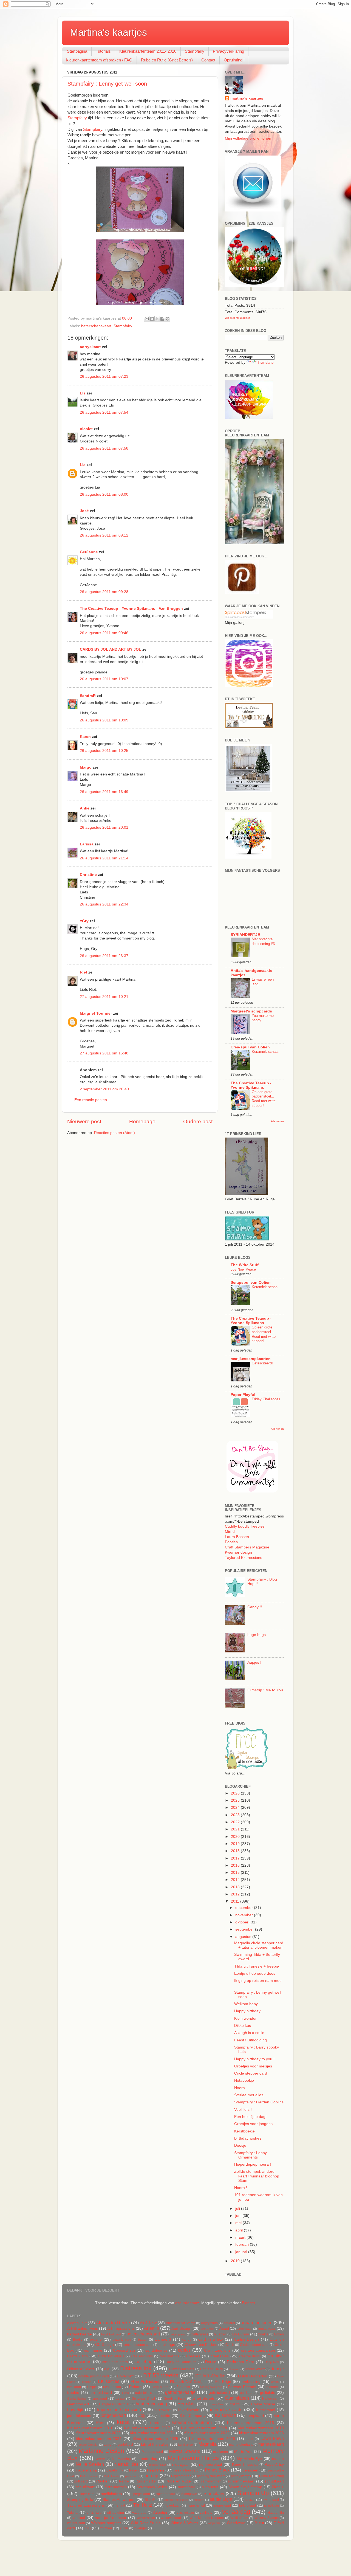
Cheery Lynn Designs (201, 2345)
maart (241, 2237)
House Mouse (263, 2404)
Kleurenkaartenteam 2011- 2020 (148, 51)
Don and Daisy (211, 2369)
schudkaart (274, 2481)
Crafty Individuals (111, 2356)
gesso (120, 2399)
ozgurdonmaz (187, 2303)
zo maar (106, 2528)
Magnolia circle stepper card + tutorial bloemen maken (259, 1945)
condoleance (156, 2350)
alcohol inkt (77, 2323)
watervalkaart (171, 2518)
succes (250, 2500)
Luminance (186, 2445)
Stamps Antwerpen (119, 2500)
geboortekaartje (180, 2392)
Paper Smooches (245, 2465)
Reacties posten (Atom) (114, 1133)
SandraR (88, 696)
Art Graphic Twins (83, 2328)
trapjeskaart (222, 2506)
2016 (236, 1865)
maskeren (220, 2452)
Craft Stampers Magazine (247, 1547)
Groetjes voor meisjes (253, 2066)
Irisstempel (266, 2410)
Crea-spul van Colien (250, 1047)
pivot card (132, 2476)
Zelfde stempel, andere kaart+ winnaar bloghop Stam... (257, 2176)
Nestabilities (126, 2464)
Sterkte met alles (249, 2095)
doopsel (234, 2369)
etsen (275, 2382)
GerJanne (89, 552)
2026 (236, 1793)
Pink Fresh (111, 2476)
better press (178, 2334)
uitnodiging (116, 2513)
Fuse (125, 2393)
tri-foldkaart (247, 2506)
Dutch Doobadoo (253, 2376)
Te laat (120, 2506)
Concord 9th (124, 2350)
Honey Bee (216, 2404)
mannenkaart (271, 2444)
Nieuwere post (84, 1121)
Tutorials (103, 51)
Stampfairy (195, 51)
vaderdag (139, 2513)
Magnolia (208, 2444)
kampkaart (255, 2416)
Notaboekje (244, 2080)
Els (83, 393)
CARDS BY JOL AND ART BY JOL (111, 649)
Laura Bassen (237, 1537)
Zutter (124, 2528)
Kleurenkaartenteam (192, 2422)
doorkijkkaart (255, 2369)
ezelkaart (74, 2387)
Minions (101, 2459)
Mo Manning (121, 2459)
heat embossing (151, 2404)
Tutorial (73, 2513)
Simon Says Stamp (245, 2487)
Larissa (87, 844)
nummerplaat (211, 2464)
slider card (87, 2494)
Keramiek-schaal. (266, 1052)
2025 (236, 1800)
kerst (123, 2422)
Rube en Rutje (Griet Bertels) (167, 60)
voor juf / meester (111, 2518)
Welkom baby (246, 2004)
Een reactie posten (91, 1100)
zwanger (141, 2528)
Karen (85, 737)
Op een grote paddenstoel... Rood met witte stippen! (264, 1099)
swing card (271, 2500)
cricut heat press (115, 2362)
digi (107, 2369)
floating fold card (211, 2387)
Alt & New (148, 2323)
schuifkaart (85, 2487)
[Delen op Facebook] (162, 319)
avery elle (207, 2329)
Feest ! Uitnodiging (250, 2040)
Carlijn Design (246, 2339)
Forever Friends (242, 2387)
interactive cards (226, 2409)
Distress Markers (182, 2369)
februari (243, 2245)
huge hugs (257, 1635)
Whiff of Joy (239, 2518)
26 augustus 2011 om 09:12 (104, 535)
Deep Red (272, 2362)
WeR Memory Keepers (207, 2518)
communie (93, 2350)
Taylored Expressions (244, 1558)
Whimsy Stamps (267, 2518)
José (84, 511)
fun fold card (101, 2393)
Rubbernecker (146, 2481)
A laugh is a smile (249, 2033)
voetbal (79, 2518)
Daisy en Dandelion (181, 2362)
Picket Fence (89, 2476)
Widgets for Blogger (237, 318)
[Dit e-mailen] (147, 319)
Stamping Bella (80, 2500)
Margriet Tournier (96, 1013)
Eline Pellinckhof (145, 2382)
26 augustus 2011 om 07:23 (104, 376)
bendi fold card (111, 2334)
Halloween (270, 2399)
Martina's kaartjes (108, 32)
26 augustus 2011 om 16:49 (104, 792)
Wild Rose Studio (146, 2523)
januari (242, 2252)
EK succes (109, 2381)
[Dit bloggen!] (152, 319)
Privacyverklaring (228, 51)
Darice (211, 2362)
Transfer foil (196, 2506)
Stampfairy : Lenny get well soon (107, 84)
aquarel (229, 2323)
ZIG (87, 2528)
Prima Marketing (271, 2476)
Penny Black (217, 2470)
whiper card (76, 2523)
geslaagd (100, 2399)
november (245, 1915)
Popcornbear (181, 2476)
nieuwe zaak (158, 2465)
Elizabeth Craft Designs (188, 2382)
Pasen (134, 2470)
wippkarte (214, 2523)
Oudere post (198, 1121)
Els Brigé (223, 2382)
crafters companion (258, 2350)
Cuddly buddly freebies (245, 1526)
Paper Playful (243, 1395)
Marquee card (152, 2452)
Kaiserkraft (225, 2415)
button (143, 2340)
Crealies (193, 2356)
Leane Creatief (88, 2445)
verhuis (206, 2512)
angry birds (209, 2323)
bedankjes (267, 2328)
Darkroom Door (240, 2362)
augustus (244, 1937)
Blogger (248, 2303)
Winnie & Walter (184, 2523)
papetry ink (115, 2470)
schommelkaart (241, 2481)
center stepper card (138, 2345)
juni (239, 2216)
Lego (107, 2445)
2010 (236, 2261)
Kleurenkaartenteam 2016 (90, 2428)
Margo (86, 767)
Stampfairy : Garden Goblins (259, 2102)
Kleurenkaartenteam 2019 (261, 2428)
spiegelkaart (141, 2494)
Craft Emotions (217, 2350)
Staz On (151, 2500)
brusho (96, 2339)
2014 (236, 1880)
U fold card (94, 2513)
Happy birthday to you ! (254, 2059)
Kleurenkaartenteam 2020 (98, 2433)
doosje (277, 2369)
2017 (236, 1858)
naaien (278, 2459)
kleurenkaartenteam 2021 (153, 2433)
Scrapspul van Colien (251, 1283)
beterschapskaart (96, 326)
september (245, 1929)
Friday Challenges (266, 1399)
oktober (242, 1922)
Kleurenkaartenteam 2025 (155, 2439)
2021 (236, 1829)
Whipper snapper (106, 2523)
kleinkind (157, 2423)
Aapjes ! (254, 1662)
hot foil (235, 2404)
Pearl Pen (156, 2470)
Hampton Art (78, 2404)
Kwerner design (238, 1552)
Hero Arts (187, 2404)
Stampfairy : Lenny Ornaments (250, 2155)
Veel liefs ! (243, 2110)
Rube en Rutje (178, 2481)
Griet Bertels (204, 2398)
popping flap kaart (211, 2476)
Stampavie (189, 2494)
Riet (83, 972)
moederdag (147, 2459)
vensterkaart (185, 2513)
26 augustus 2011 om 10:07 (104, 679)
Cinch (230, 2345)
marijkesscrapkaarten (251, 1359)
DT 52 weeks (161, 2375)
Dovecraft (125, 2376)
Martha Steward (185, 2451)
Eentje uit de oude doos (255, 1973)
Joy (142, 2415)
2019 (236, 1844)
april (240, 2230)
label (249, 2439)
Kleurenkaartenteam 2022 (207, 2433)
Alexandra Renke (113, 2323)
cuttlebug (144, 2361)
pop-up (151, 2476)
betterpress (200, 2334)
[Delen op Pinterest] (168, 319)
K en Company (193, 2416)
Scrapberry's (116, 2487)
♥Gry (84, 921)
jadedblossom (79, 2416)
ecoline (87, 2382)
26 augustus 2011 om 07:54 (104, 412)
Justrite (164, 2416)
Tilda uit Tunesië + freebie (257, 1966)
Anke (85, 808)
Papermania (86, 2470)
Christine (88, 875)
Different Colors (81, 2369)
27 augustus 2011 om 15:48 (104, 1053)
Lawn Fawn (272, 2438)
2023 (236, 1815)
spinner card (166, 2494)
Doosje (240, 2145)
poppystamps (241, 2476)
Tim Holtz (143, 2505)
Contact (208, 60)
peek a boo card (186, 2470)
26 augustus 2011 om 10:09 (104, 720)
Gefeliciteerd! (262, 1363)
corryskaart (90, 347)
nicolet (86, 429)
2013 (236, 1887)
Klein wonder (245, 2018)
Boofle (78, 2340)
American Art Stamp (181, 2323)
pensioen (250, 2470)
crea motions (169, 2356)
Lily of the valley (155, 2444)
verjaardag (236, 2512)
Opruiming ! (234, 60)
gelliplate (268, 2393)
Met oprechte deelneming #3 (263, 941)
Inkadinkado (189, 2410)
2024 (236, 1808)
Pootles (231, 1542)
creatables (220, 2356)
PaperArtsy (274, 2464)
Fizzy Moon (160, 2387)
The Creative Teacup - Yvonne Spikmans (251, 1085)
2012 (236, 1894)
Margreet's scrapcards (251, 1011)
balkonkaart (244, 2329)
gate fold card (146, 2393)
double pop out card (94, 2376)
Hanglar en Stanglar (114, 2404)
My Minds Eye (249, 2459)
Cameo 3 (163, 2339)
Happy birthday (247, 2011)
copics (184, 2350)
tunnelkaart (271, 2506)
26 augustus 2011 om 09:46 (104, 633)
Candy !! (255, 1607)
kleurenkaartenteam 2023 (261, 2433)
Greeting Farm (175, 2399)
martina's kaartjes (247, 98)
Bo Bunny (241, 2334)
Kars (100, 2423)
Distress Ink (136, 2368)
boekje (263, 2334)
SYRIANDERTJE (245, 935)
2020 (236, 1837)
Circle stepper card (251, 2073)
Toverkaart (173, 2506)
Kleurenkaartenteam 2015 (250, 2423)
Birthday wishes (248, 2138)
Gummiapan (237, 2398)
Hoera (240, 2088)
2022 (236, 1822)
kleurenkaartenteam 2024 (99, 2439)
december (245, 1908)
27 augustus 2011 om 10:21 (104, 997)
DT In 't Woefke (210, 2376)
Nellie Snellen (90, 2464)
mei (239, 2223)
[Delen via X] (157, 319)
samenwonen (211, 2481)
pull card (81, 2481)
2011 (236, 1901)
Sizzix (278, 2487)
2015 (236, 1873)
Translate (266, 362)
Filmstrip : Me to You (265, 1690)
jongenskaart (113, 2415)
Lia (83, 465)
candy (187, 2340)
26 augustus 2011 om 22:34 (104, 904)
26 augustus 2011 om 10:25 (104, 751)
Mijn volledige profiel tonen (248, 138)
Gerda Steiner (77, 2399)
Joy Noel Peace (243, 1269)
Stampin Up (253, 2493)
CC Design (104, 2345)
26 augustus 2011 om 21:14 (104, 858)
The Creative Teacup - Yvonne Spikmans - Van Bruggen (131, 609)
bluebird (220, 2334)
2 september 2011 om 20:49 (104, 1089)
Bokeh (279, 2334)
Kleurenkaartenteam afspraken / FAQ (99, 60)
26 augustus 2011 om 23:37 (104, 956)
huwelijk (75, 2409)
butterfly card (122, 2340)
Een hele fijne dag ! (251, 2117)
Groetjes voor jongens (253, 2124)
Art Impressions (121, 2328)
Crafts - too (77, 2356)
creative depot (250, 2356)
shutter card (186, 2487)
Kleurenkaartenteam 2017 (147, 2428)
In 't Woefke (163, 2410)
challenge (167, 2345)
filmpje (92, 2387)
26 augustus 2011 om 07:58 (104, 448)
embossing (251, 2382)
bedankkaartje (80, 2334)
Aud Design (181, 2328)
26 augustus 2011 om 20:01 (104, 827)
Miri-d (230, 1532)
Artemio (152, 2328)
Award (224, 2329)
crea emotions (142, 2356)
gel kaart (247, 2393)
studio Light (221, 2499)
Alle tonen (277, 1121)
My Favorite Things (193, 2458)
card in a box (211, 2339)
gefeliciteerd (219, 2393)
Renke (124, 2481)
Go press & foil (143, 2399)
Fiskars (135, 2387)
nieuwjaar (181, 2464)
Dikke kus (243, 2026)
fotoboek (272, 2387)
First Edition (112, 2387)
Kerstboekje (244, 2131)
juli (238, 2209)
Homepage (142, 1121)
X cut (260, 2523)
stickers (199, 2500)
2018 (236, 1851)
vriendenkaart (146, 2518)
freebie (73, 2393)
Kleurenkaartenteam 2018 (204, 2428)
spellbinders (111, 2494)
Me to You (243, 2452)
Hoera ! (241, 2188)
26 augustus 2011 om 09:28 (104, 592)
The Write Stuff (245, 1265)
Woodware (236, 2523)
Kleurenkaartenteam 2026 (212, 2439)
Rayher (103, 2481)
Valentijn (160, 2512)
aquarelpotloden (257, 2323)
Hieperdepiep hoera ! (253, 2164)
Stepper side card (176, 2500)
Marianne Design (101, 2451)
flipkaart (183, 2387)
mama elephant (241, 2445)
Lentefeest (125, 2445)
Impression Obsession (119, 2409)
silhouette (210, 2487)
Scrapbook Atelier (152, 2487)
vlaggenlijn (276, 2513)
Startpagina (77, 51)
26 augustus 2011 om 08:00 (104, 494)
